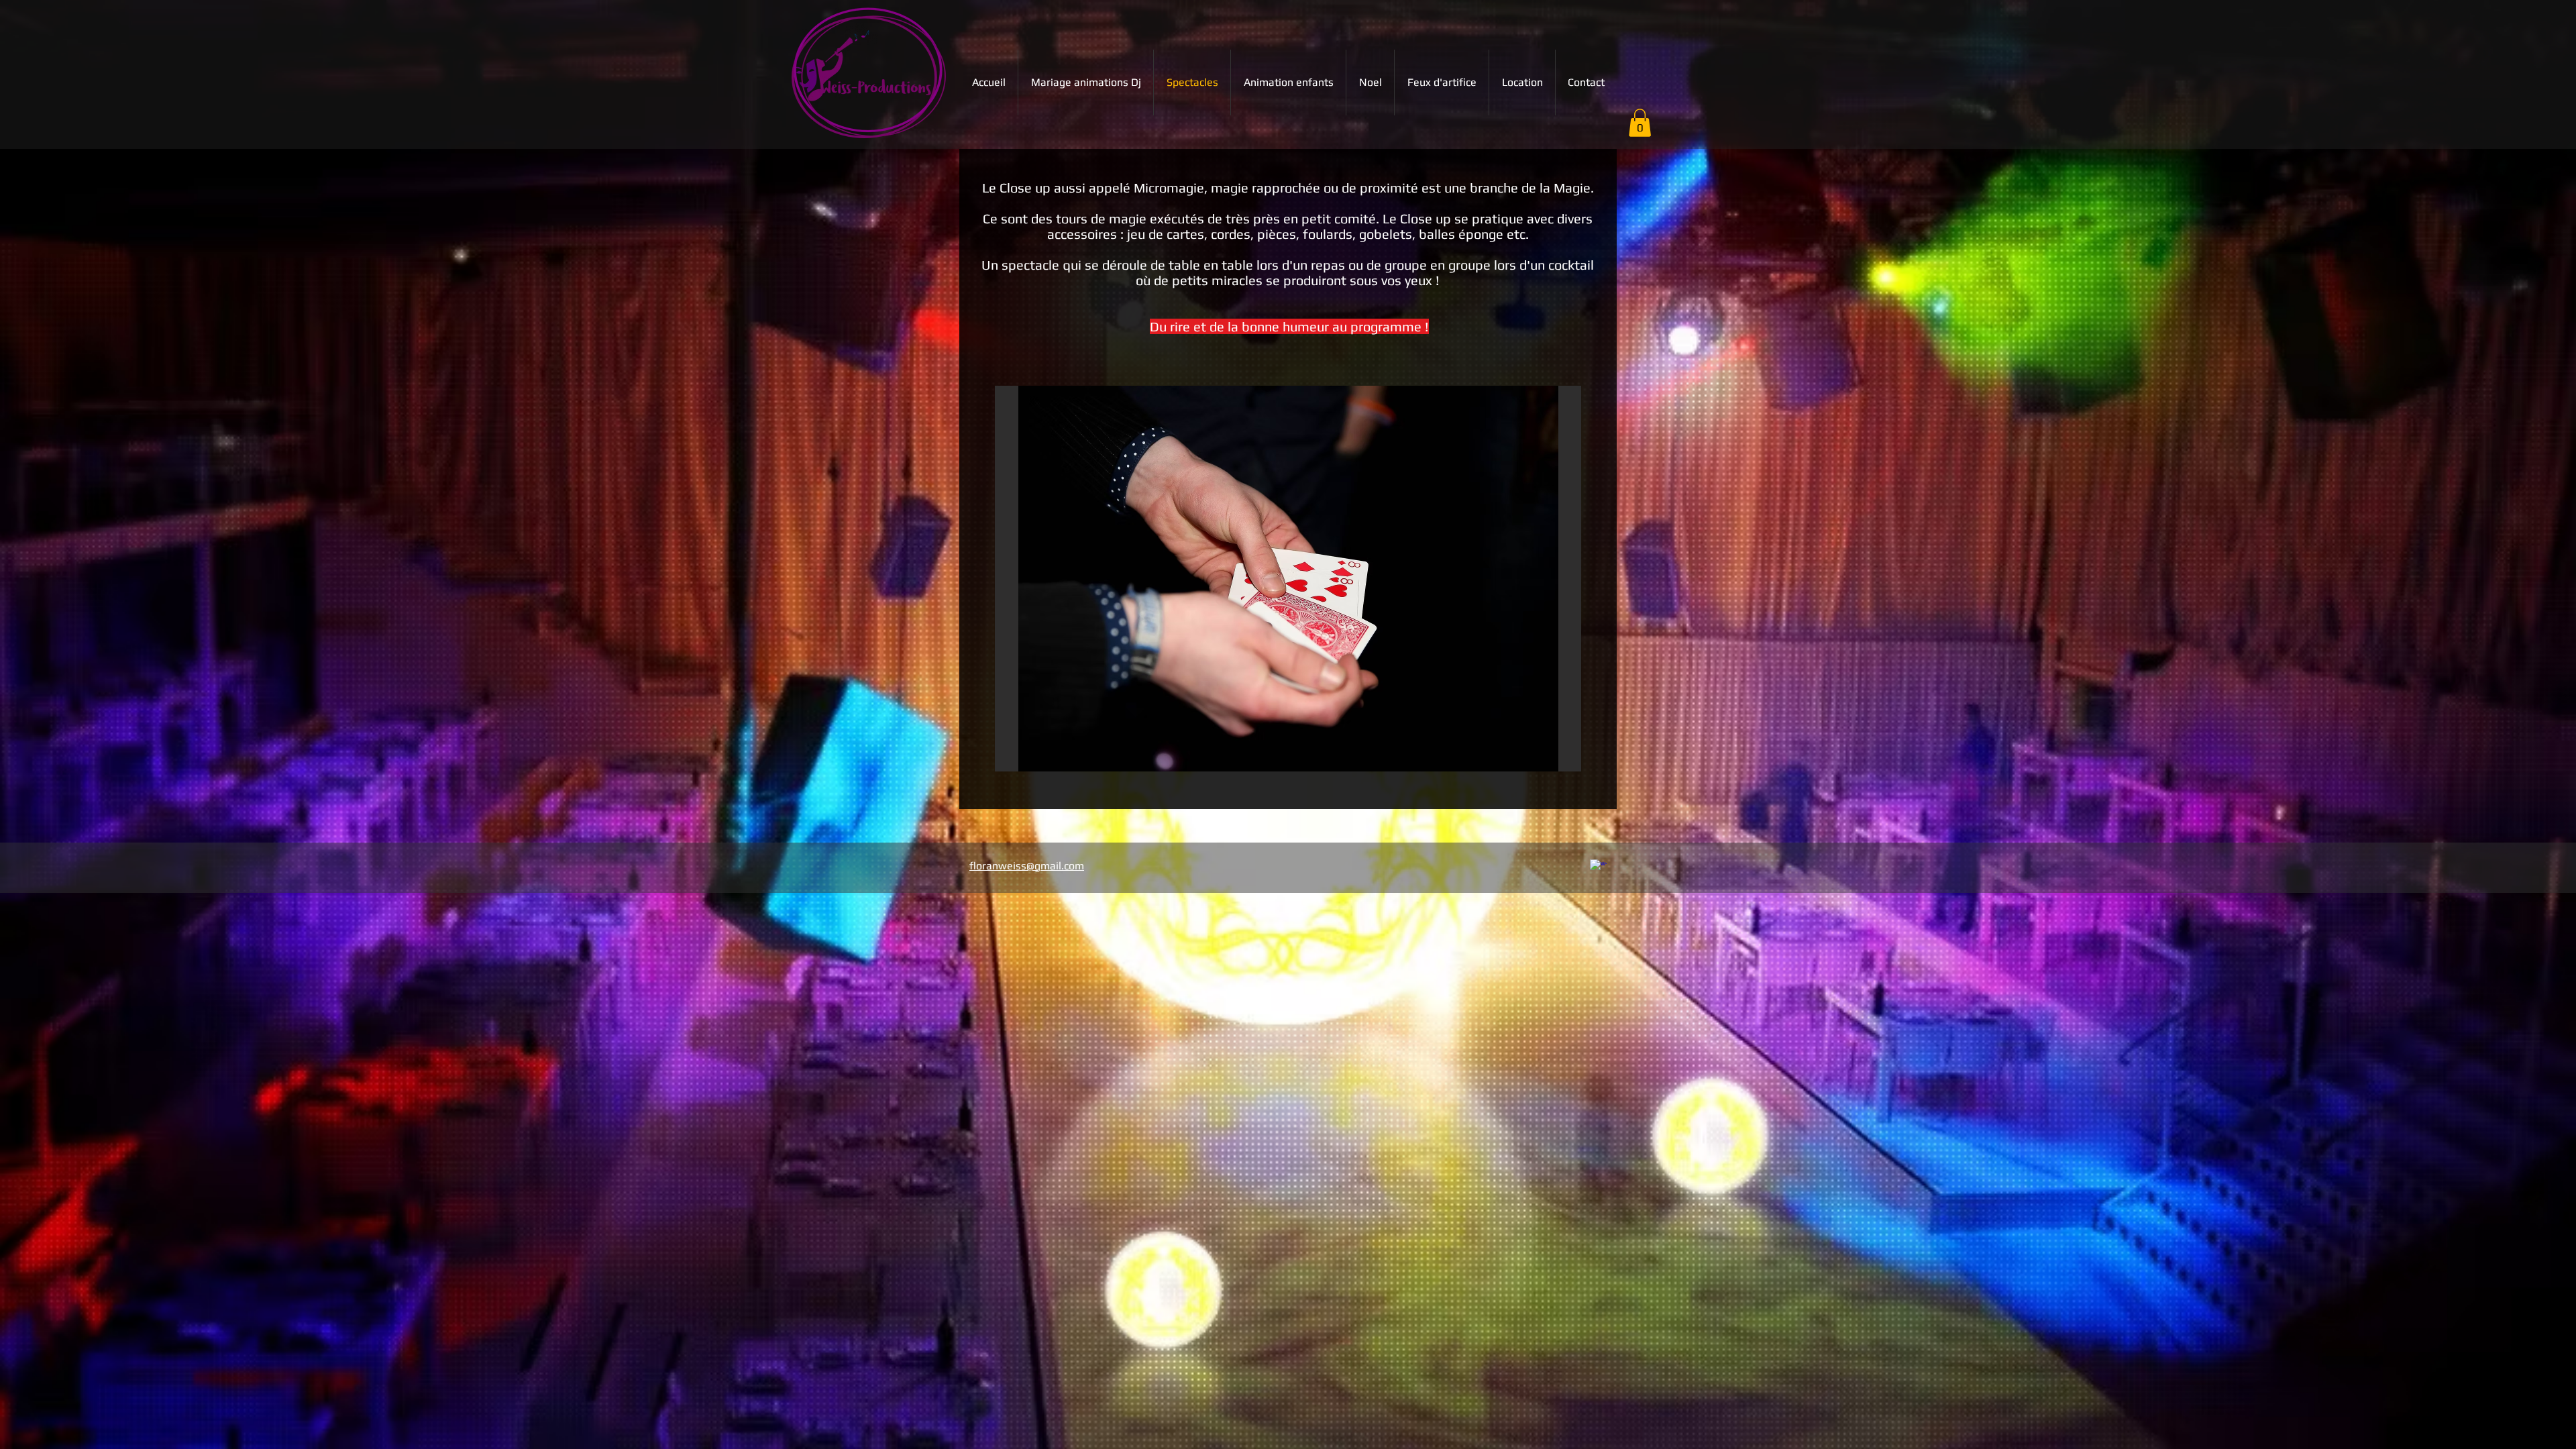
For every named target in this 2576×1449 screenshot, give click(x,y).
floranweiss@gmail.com (1027, 866)
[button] (1640, 123)
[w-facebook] (1598, 868)
